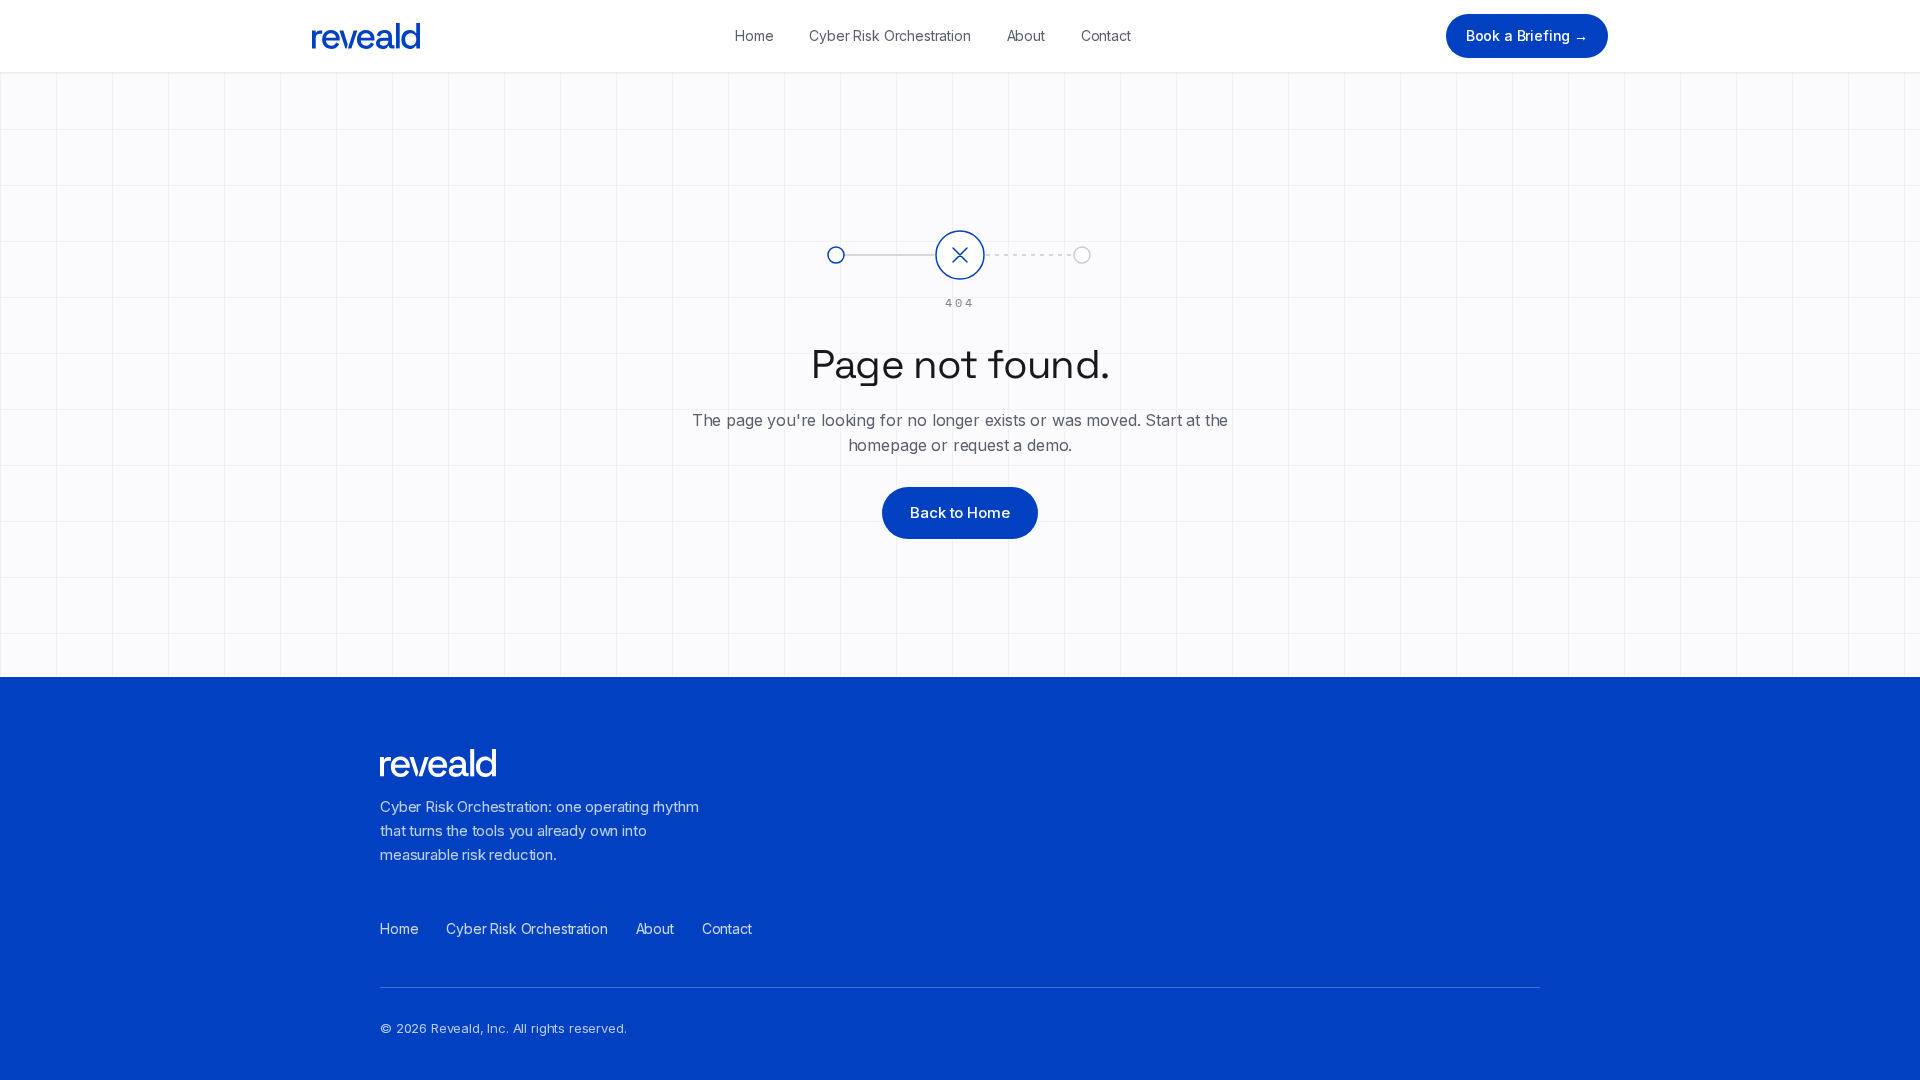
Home (754, 35)
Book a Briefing (1527, 35)
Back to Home (959, 512)
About (1026, 35)
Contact (1106, 35)
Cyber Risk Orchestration (889, 35)
